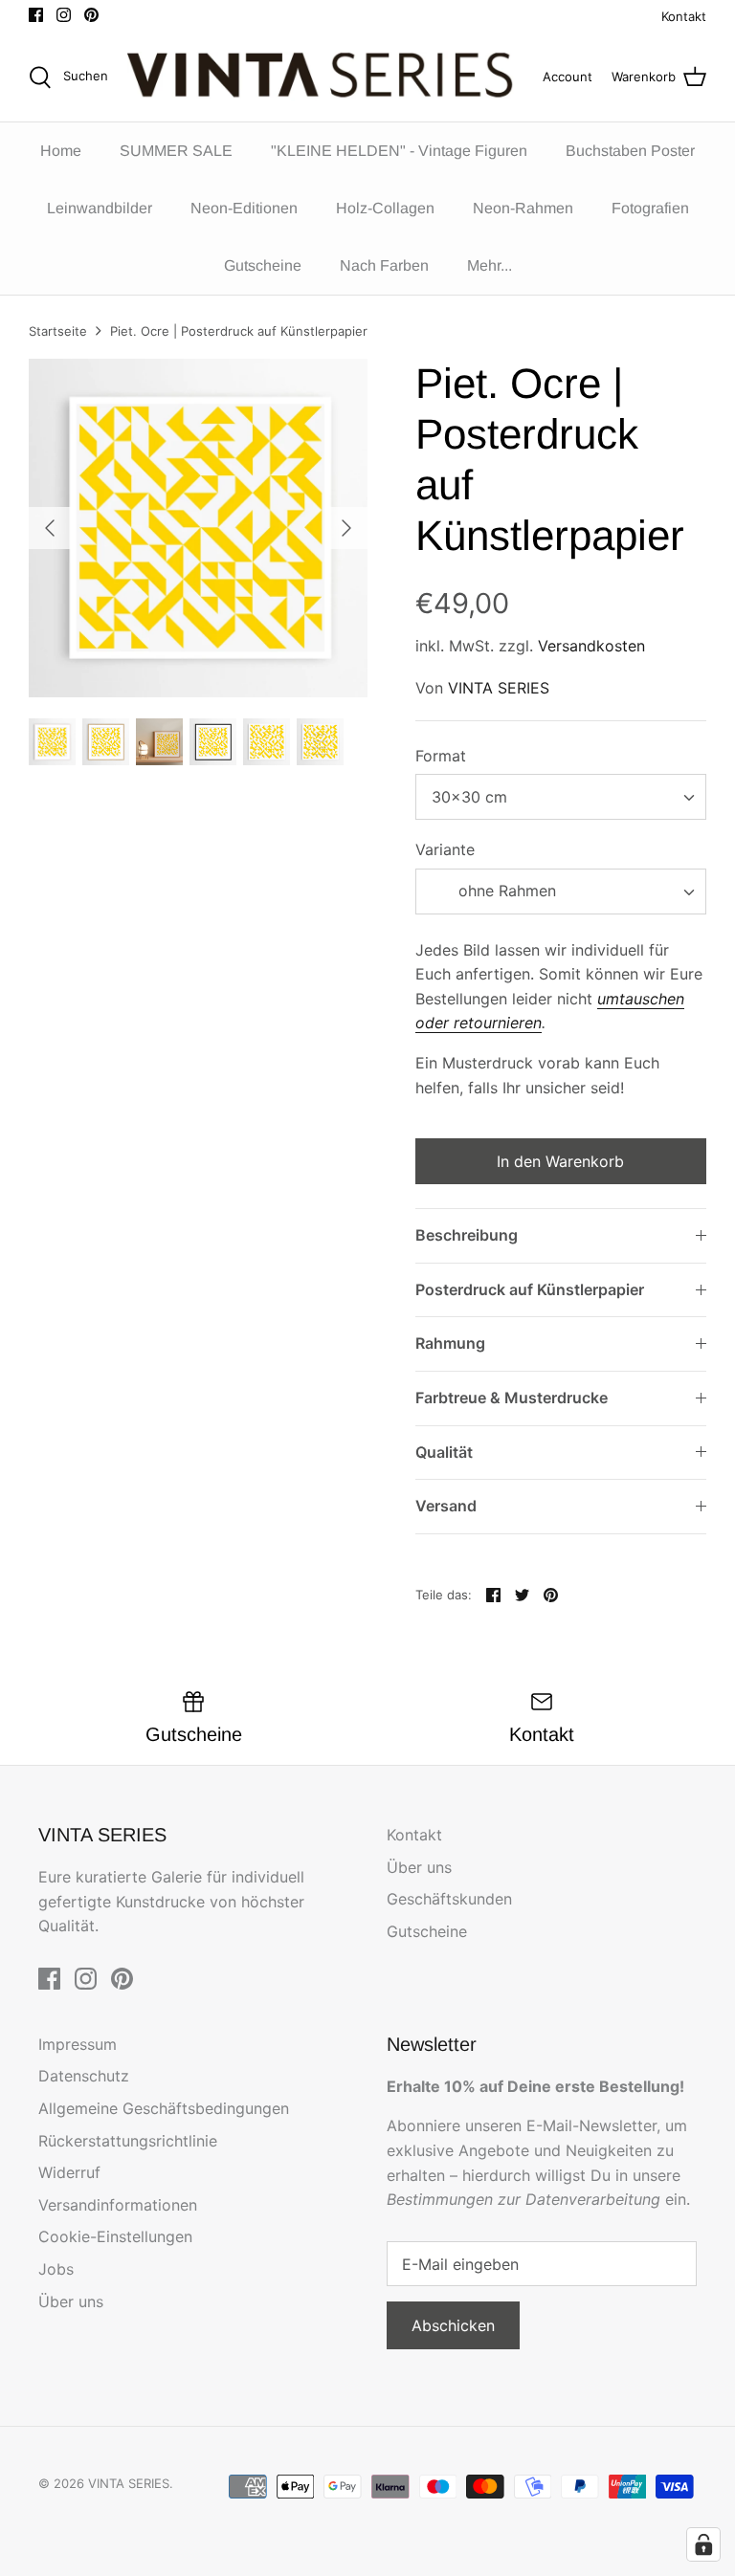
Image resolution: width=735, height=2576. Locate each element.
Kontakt (684, 16)
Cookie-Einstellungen (115, 2236)
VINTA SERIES (499, 688)
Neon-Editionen (244, 208)
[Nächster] (346, 528)
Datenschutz (84, 2076)
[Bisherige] (50, 528)
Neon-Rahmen (523, 208)
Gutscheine (263, 265)
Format (441, 756)
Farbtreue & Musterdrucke (512, 1398)
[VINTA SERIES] (325, 77)
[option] (198, 528)
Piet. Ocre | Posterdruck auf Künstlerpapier (239, 331)
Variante (445, 849)
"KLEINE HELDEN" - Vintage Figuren (399, 151)
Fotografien (650, 208)
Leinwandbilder (100, 208)
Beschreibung (467, 1235)
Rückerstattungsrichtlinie (128, 2141)
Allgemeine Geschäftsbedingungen (164, 2108)
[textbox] (506, 891)
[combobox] (561, 797)
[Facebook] (36, 15)
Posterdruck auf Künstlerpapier (530, 1289)
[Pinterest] (91, 15)
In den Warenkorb (560, 1161)
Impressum (78, 2044)
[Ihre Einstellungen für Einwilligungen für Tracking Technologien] (703, 2544)
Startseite (58, 331)
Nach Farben (384, 265)
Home (61, 151)
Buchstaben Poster (630, 151)
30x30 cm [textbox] (469, 797)
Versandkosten (591, 646)
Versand (446, 1506)
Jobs (56, 2269)
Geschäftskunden (449, 1899)
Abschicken (453, 2325)
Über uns (419, 1867)
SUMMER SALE (176, 151)
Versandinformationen (118, 2205)
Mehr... (490, 265)
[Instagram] (64, 15)
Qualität (444, 1452)
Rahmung (450, 1343)
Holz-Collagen (385, 208)
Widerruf (69, 2172)
